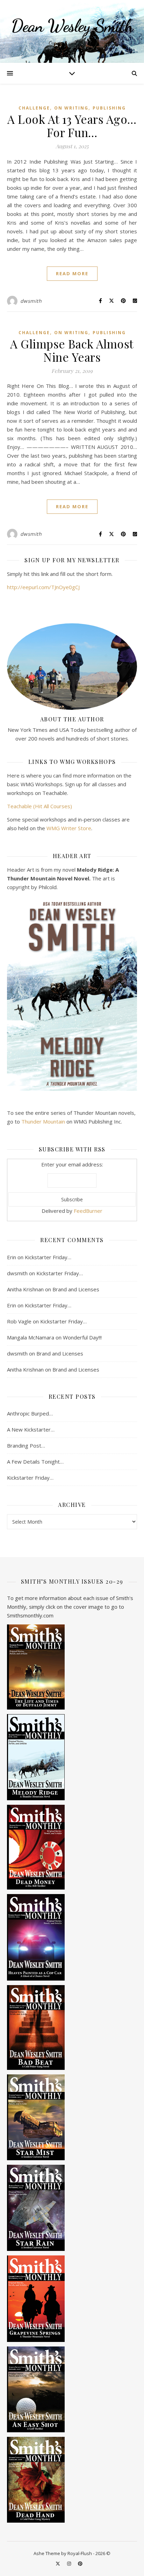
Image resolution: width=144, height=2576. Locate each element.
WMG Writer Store (69, 828)
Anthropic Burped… (30, 1413)
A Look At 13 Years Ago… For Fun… (72, 126)
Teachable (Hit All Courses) (39, 806)
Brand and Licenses (76, 1289)
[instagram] (70, 2563)
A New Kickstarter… (31, 1429)
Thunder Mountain (43, 1121)
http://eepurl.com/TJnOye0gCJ (43, 587)
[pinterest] (80, 2563)
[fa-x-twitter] (58, 2563)
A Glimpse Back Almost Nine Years (72, 350)
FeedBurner (88, 1211)
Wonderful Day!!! (82, 1337)
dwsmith (31, 301)
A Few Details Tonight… (35, 1462)
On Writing (71, 108)
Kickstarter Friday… (48, 1257)
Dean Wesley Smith (72, 26)
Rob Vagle (19, 1321)
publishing (109, 108)
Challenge (34, 108)
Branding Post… (26, 1445)
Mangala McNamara (31, 1337)
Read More (72, 273)
